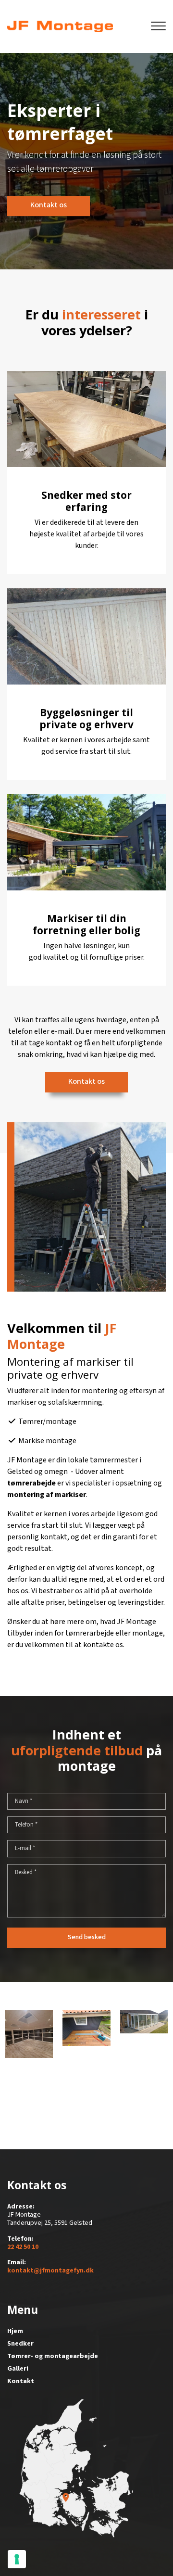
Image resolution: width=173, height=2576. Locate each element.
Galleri (18, 2369)
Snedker (20, 2344)
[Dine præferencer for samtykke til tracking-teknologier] (17, 2559)
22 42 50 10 (23, 2247)
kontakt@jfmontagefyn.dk (50, 2271)
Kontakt (21, 2381)
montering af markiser (47, 1495)
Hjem (15, 2331)
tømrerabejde (31, 1483)
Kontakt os (49, 205)
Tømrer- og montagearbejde (53, 2356)
